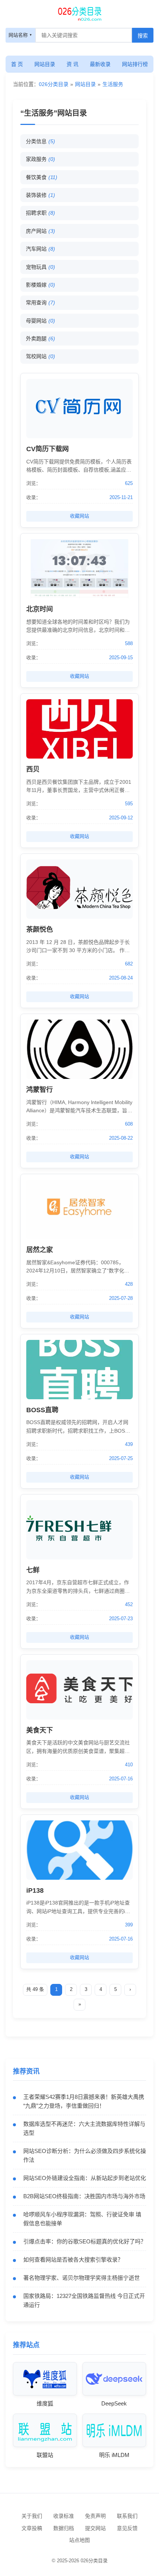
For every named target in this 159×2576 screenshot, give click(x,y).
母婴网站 (40, 321)
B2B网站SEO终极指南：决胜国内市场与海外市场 (84, 2196)
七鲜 (33, 1570)
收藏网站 (79, 516)
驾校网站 (40, 356)
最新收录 (100, 64)
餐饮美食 (42, 177)
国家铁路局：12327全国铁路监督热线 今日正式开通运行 (84, 2300)
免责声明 (95, 2516)
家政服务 (40, 159)
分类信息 (40, 141)
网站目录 (45, 64)
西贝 (33, 769)
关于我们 (32, 2516)
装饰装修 (40, 195)
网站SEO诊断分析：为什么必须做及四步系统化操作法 (85, 2155)
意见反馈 (127, 2528)
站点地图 (79, 2540)
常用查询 (40, 303)
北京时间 (40, 609)
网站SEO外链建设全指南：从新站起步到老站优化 (85, 2178)
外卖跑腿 (40, 338)
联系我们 (127, 2516)
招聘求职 (40, 213)
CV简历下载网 (48, 449)
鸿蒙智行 (40, 1090)
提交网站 (95, 2528)
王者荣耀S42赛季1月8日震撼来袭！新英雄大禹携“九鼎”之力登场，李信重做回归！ (84, 2101)
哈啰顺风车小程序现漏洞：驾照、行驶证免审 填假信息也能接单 (82, 2219)
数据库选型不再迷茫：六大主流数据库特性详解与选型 (84, 2128)
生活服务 (113, 84)
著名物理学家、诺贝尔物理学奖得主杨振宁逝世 (82, 2278)
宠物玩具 (40, 267)
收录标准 (64, 2516)
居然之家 (40, 1250)
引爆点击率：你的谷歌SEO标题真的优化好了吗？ (85, 2241)
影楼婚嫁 (40, 285)
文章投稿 (32, 2528)
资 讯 (72, 64)
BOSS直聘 (42, 1410)
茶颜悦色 (40, 929)
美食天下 (40, 1730)
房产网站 (40, 231)
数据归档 (64, 2528)
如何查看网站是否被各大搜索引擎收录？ (73, 2260)
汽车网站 (40, 249)
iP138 (35, 1890)
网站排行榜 (135, 64)
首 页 (17, 64)
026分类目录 (54, 84)
